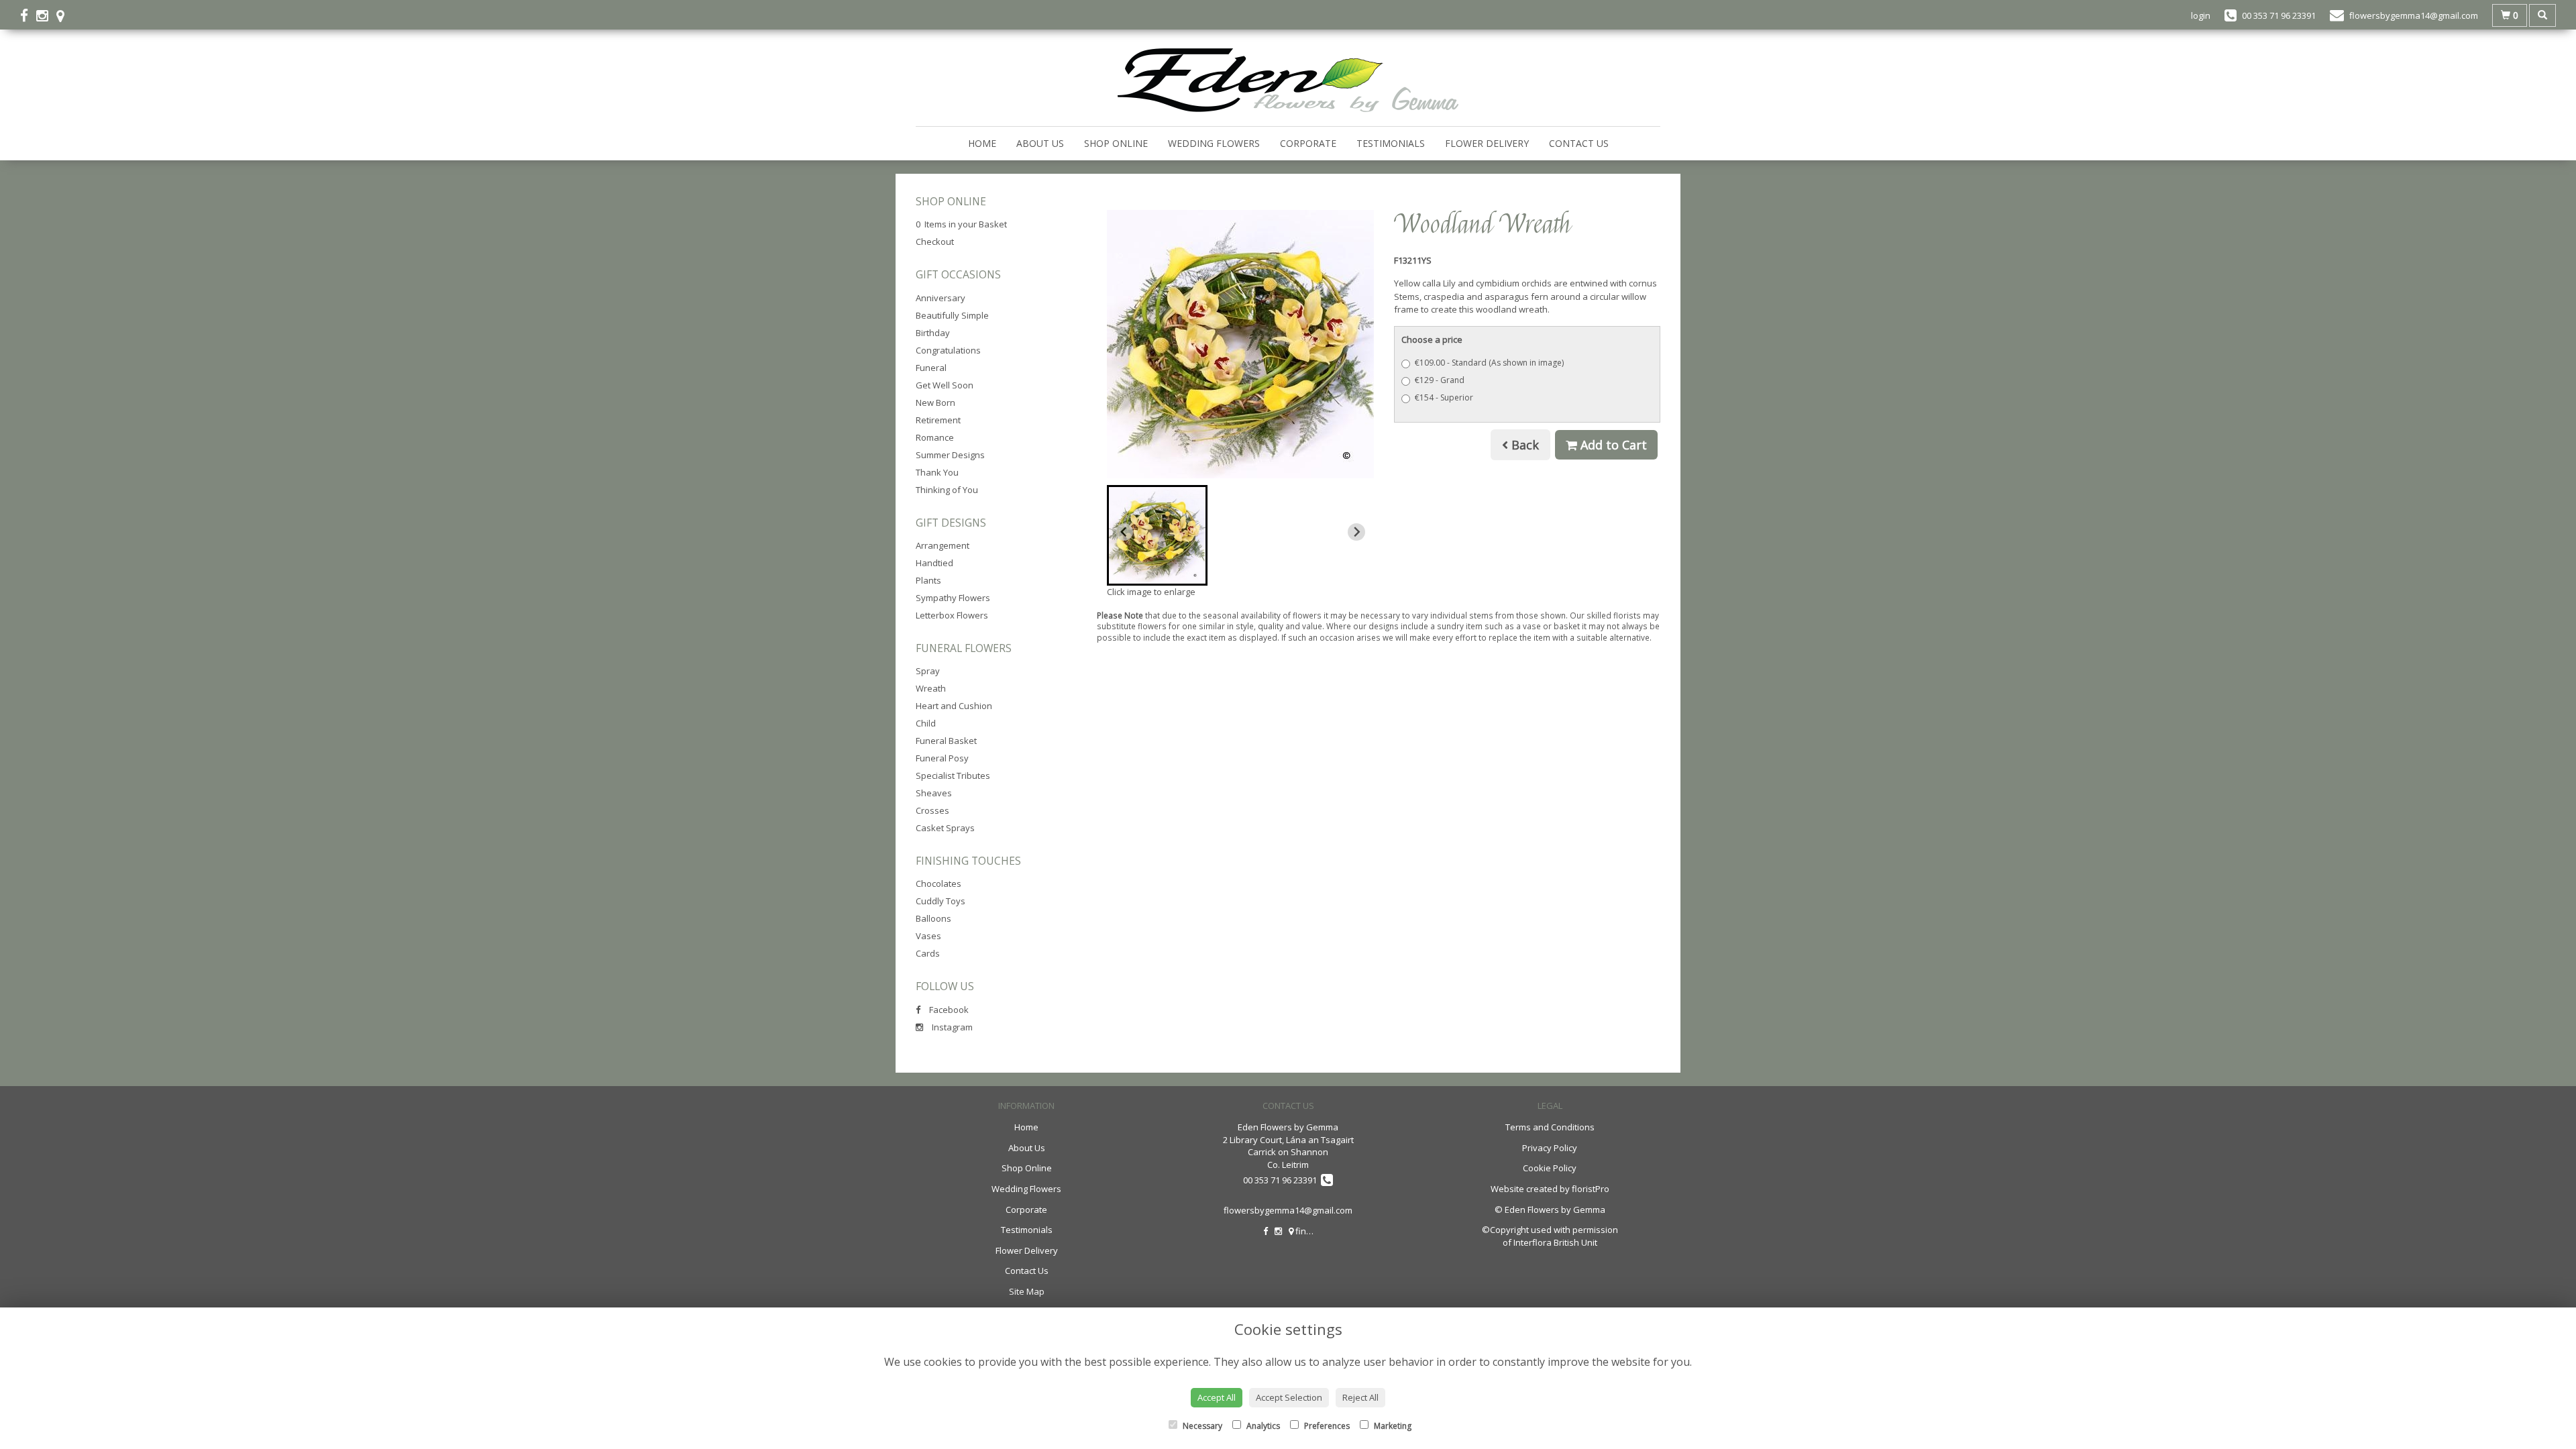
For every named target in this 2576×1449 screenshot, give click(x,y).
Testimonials (1391, 143)
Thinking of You (947, 490)
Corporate (1308, 143)
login (2201, 15)
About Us (1040, 143)
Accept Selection (1289, 1397)
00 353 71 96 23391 (1282, 1180)
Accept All (1217, 1397)
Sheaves (934, 793)
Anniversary (941, 298)
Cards (928, 953)
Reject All (1360, 1397)
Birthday (933, 333)
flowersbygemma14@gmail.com (1288, 1210)
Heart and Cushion (954, 706)
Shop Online (1116, 143)
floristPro (1591, 1189)
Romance (935, 437)
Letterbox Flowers (952, 615)
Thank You (937, 472)
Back (1523, 445)
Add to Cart (1612, 445)
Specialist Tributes (953, 775)
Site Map (1027, 1291)
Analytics (1262, 1426)
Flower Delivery (1487, 143)
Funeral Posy (942, 758)
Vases (928, 936)
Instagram (951, 1027)
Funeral (931, 368)
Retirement (938, 420)
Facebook (948, 1010)
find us (1308, 1231)
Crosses (932, 810)
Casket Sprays (945, 828)
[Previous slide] (1124, 532)
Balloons (933, 918)
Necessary (1201, 1426)
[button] (1157, 535)
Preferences (1326, 1426)
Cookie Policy (1550, 1168)
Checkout (935, 241)
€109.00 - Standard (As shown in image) (1489, 363)
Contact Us (1579, 143)
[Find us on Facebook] (28, 15)
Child (926, 723)
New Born (935, 402)
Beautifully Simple (952, 315)
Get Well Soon (945, 385)
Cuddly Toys (941, 901)
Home (982, 143)
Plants (928, 580)
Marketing (1392, 1426)
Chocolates (938, 883)
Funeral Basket (946, 741)
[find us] (64, 15)
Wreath (931, 688)
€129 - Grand (1440, 380)
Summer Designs (950, 455)
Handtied (934, 563)
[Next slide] (1356, 532)
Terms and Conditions (1550, 1127)
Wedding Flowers (1214, 143)
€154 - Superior (1444, 397)
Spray (928, 671)
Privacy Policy (1550, 1148)
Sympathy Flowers (953, 598)
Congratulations (948, 350)
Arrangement (943, 545)
